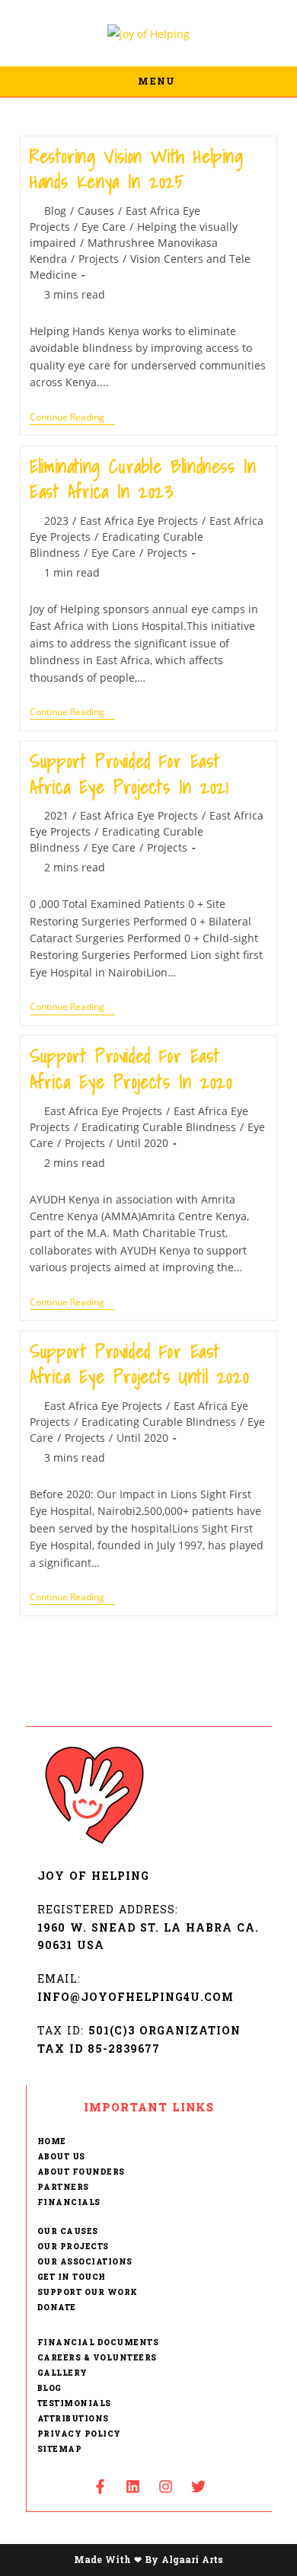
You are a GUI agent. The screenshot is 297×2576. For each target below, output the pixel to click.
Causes (96, 211)
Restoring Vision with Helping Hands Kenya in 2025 (136, 169)
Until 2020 (142, 1143)
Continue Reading (72, 418)
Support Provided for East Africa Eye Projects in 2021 (129, 774)
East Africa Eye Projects (139, 521)
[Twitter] (198, 2486)
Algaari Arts (192, 2560)
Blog (55, 211)
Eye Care (104, 227)
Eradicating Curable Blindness (159, 1127)
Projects (99, 259)
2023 (56, 521)
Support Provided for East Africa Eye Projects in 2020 (131, 1069)
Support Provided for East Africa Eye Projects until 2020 (139, 1364)
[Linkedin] (133, 2486)
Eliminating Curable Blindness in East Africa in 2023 (143, 479)
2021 (56, 815)
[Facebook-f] (100, 2486)
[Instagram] (165, 2486)
